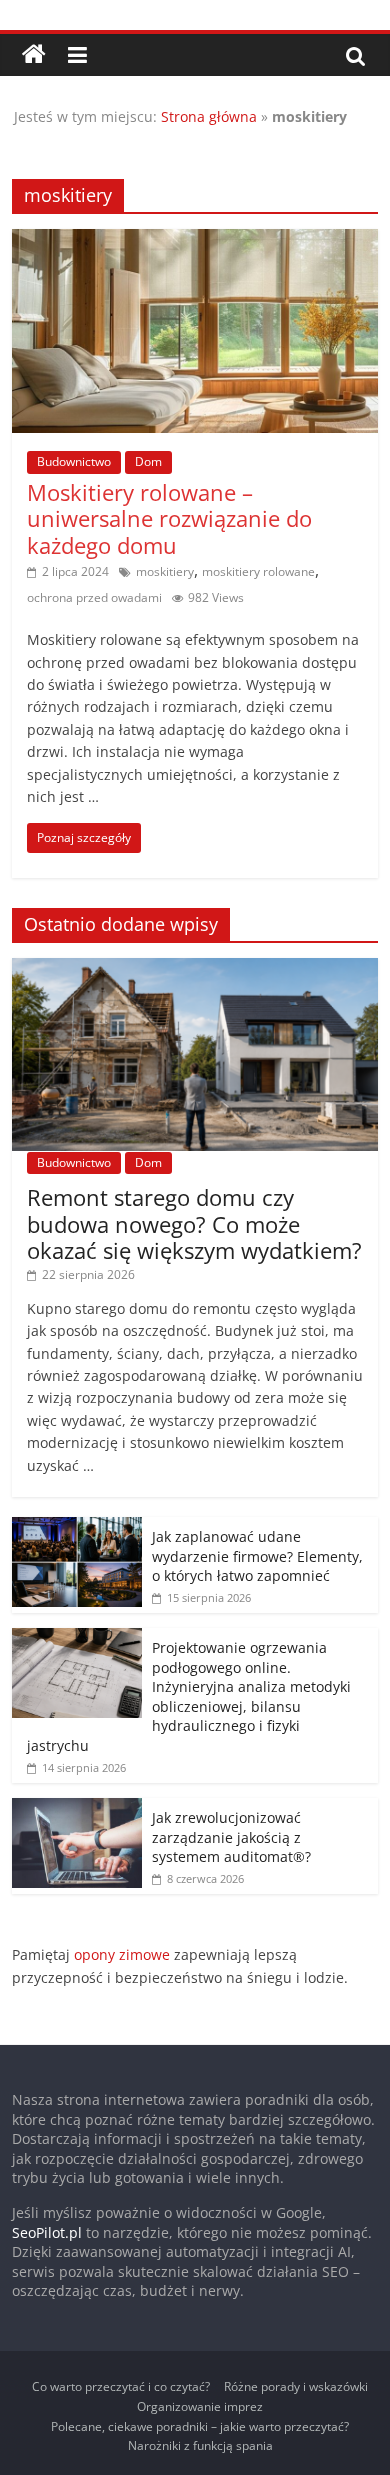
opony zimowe (122, 1954)
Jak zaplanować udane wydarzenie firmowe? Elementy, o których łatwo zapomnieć (257, 1556)
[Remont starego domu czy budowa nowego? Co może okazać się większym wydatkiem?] (195, 968)
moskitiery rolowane (258, 571)
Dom (148, 461)
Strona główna (209, 116)
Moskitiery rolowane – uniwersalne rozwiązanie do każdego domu (169, 518)
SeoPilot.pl (47, 2232)
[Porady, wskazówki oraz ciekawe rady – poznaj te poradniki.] (34, 55)
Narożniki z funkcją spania (200, 2445)
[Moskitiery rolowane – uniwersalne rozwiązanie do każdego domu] (195, 241)
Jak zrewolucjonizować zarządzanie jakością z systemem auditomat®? (231, 1837)
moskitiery (165, 571)
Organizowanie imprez (200, 2406)
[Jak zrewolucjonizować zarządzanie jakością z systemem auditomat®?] (77, 1808)
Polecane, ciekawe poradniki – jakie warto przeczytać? (200, 2426)
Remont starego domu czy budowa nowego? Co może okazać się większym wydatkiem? (194, 1223)
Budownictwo (74, 461)
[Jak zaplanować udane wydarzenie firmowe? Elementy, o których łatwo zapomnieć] (77, 1527)
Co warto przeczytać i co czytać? (121, 2386)
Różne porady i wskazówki (296, 2386)
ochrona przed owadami (94, 597)
